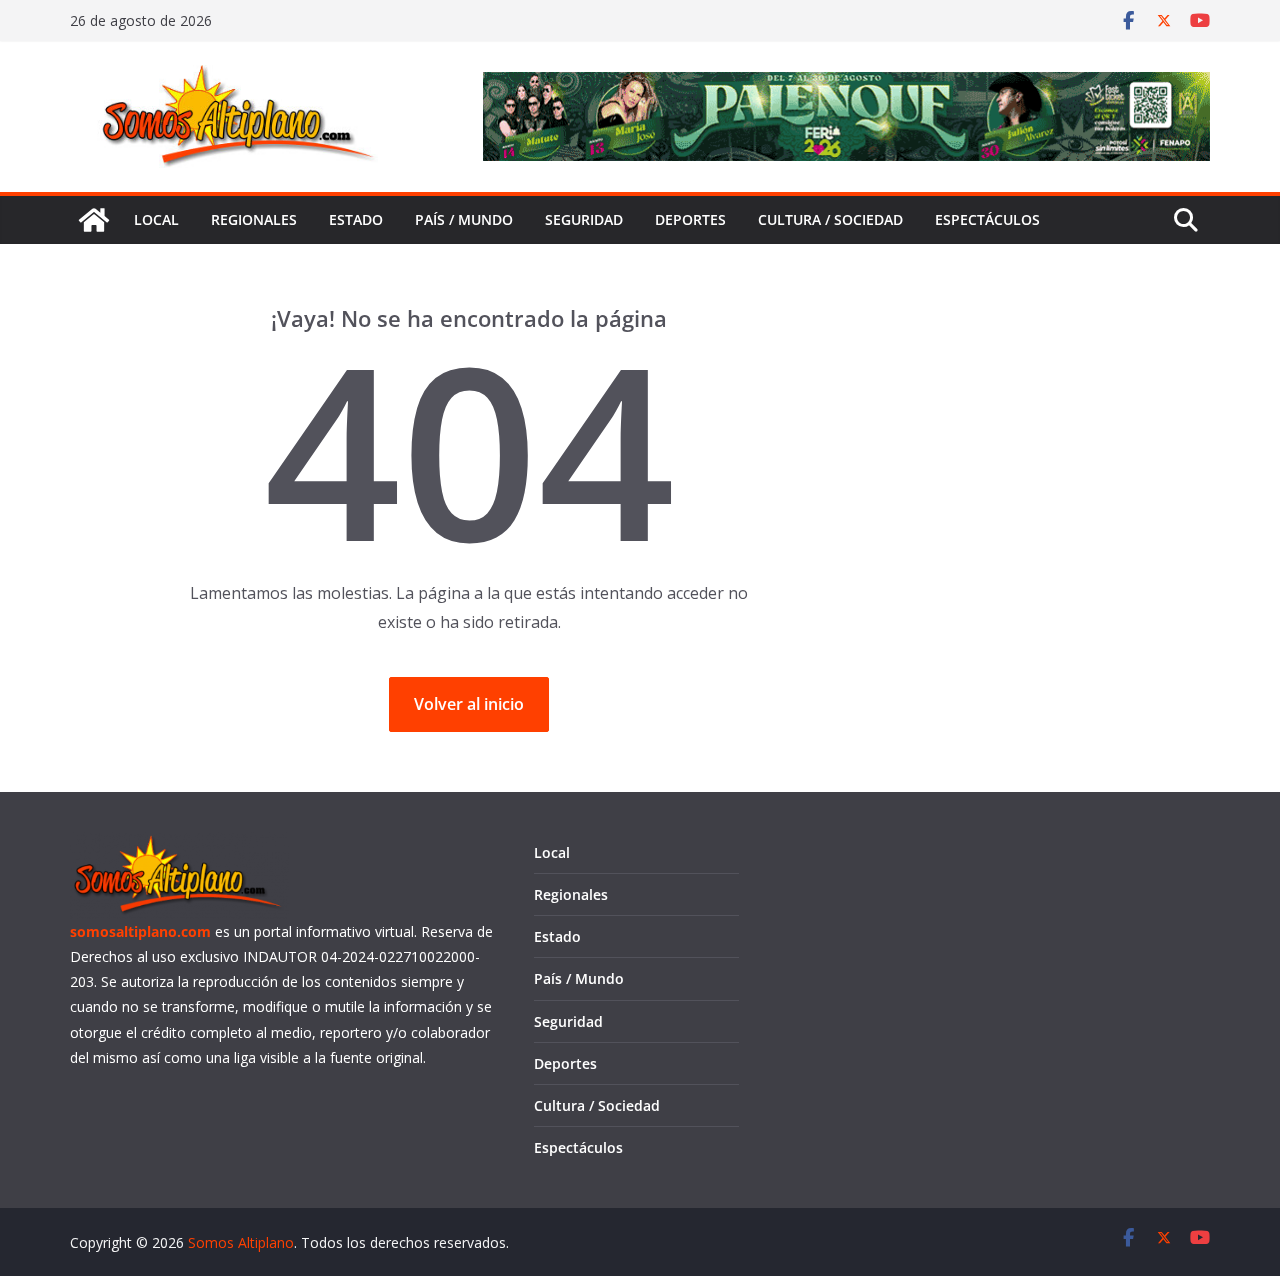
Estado (356, 219)
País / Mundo (464, 219)
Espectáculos (987, 219)
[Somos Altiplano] (94, 220)
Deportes (690, 219)
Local (156, 219)
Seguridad (584, 219)
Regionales (254, 219)
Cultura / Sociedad (830, 219)
